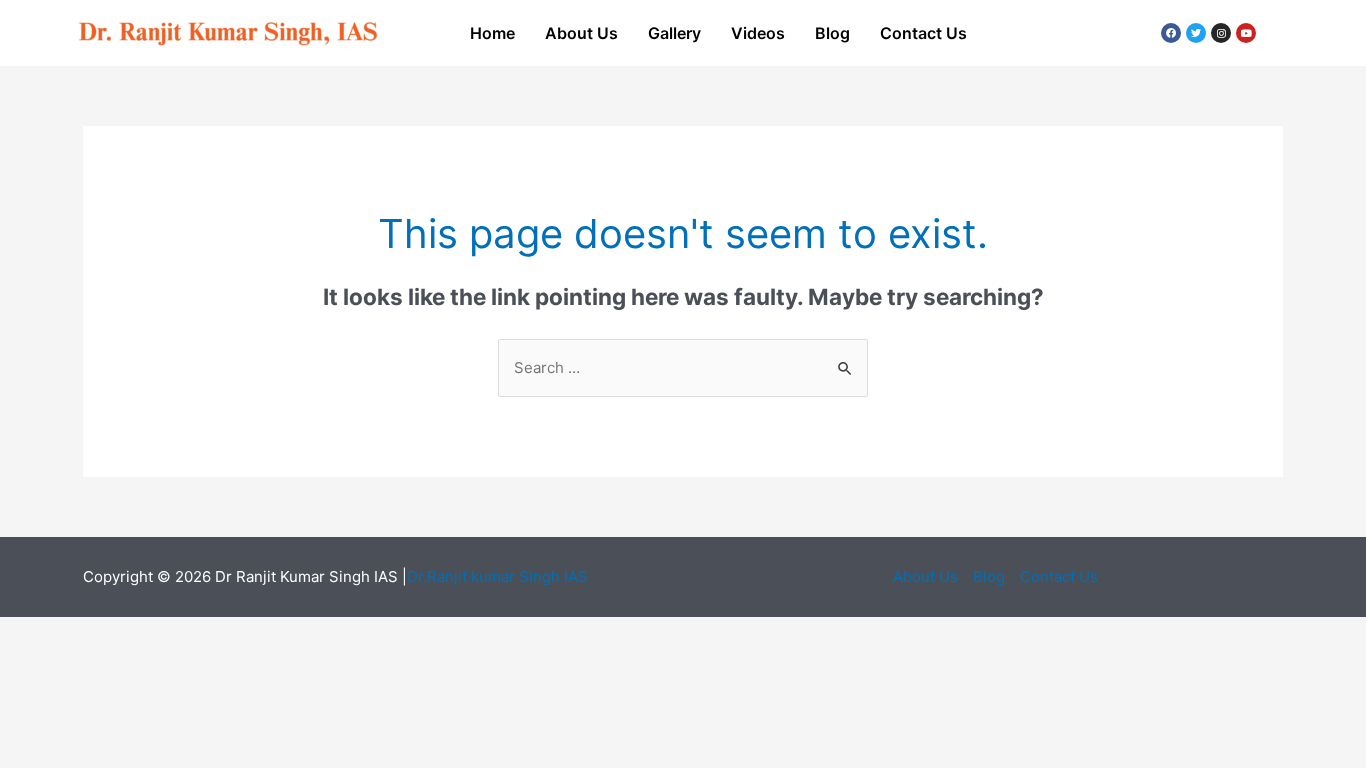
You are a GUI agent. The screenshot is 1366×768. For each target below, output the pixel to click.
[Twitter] (1196, 33)
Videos (758, 33)
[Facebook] (1171, 33)
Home (492, 33)
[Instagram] (1221, 33)
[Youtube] (1246, 33)
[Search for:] (683, 367)
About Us (581, 33)
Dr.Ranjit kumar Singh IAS (497, 576)
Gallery (674, 33)
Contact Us (923, 33)
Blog (832, 33)
